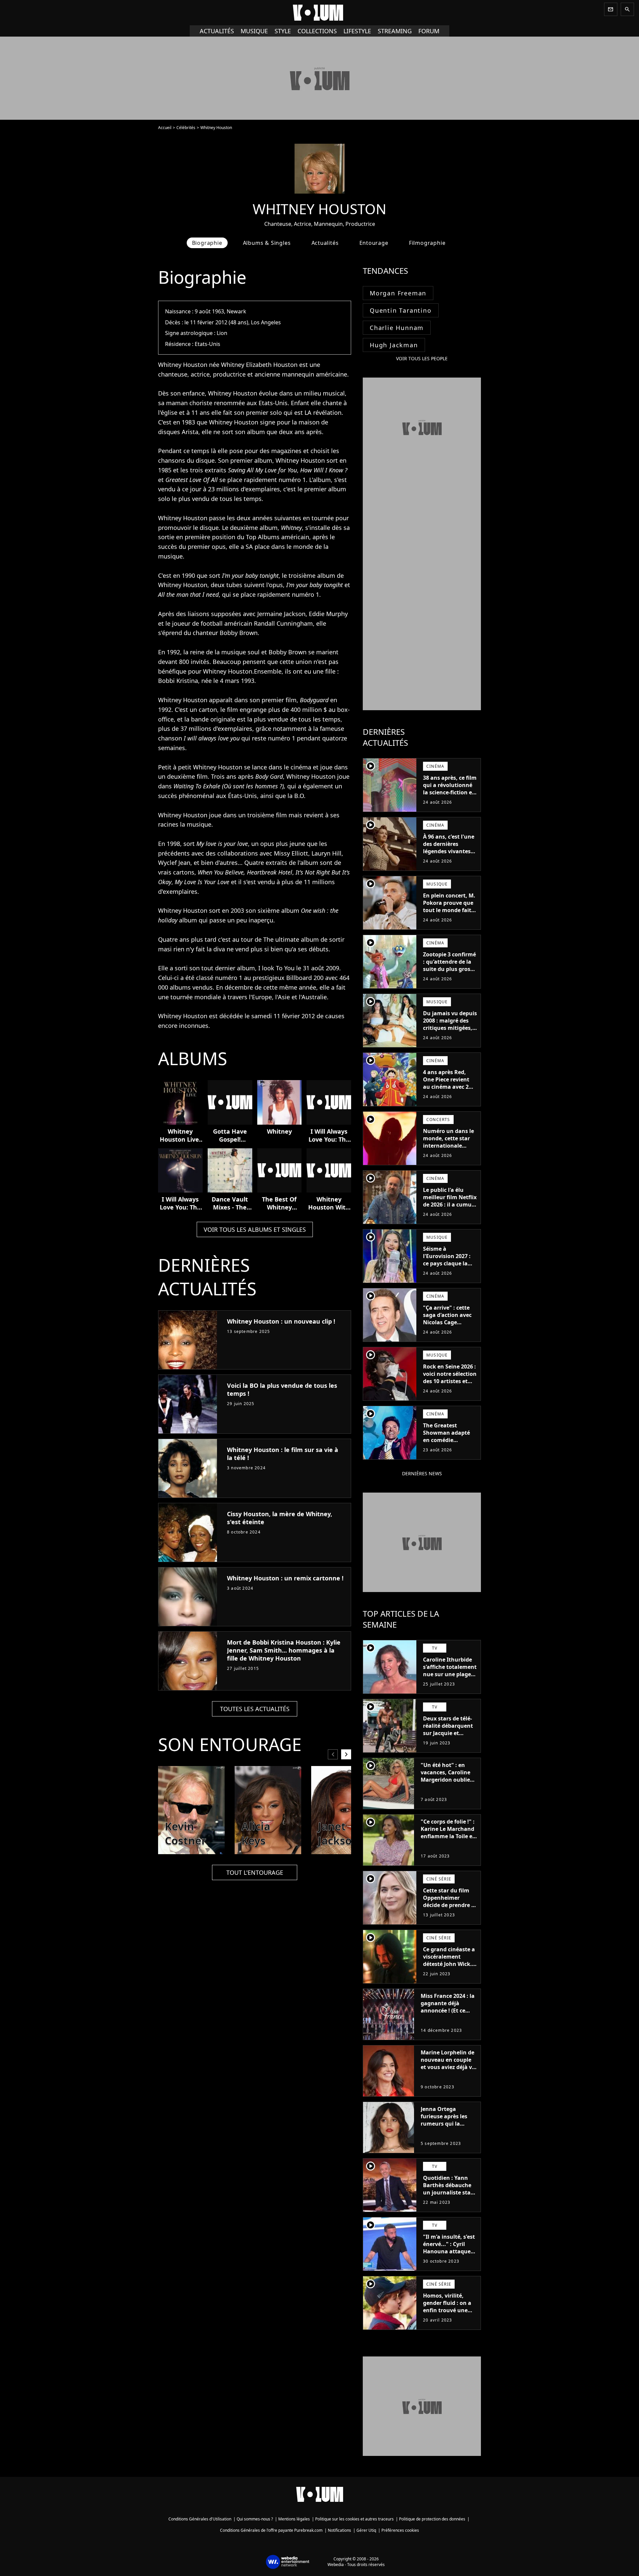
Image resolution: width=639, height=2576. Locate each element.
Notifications (339, 2530)
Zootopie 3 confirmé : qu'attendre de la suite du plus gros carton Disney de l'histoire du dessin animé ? (449, 973)
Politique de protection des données (432, 2519)
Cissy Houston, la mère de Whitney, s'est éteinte (280, 1518)
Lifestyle (357, 31)
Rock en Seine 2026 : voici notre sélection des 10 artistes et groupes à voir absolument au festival (450, 1385)
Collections (317, 31)
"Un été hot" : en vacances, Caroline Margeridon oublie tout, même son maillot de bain (445, 1780)
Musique (254, 31)
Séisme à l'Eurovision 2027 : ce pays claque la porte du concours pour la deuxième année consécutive (448, 1267)
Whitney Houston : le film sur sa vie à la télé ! (283, 1454)
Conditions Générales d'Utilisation (200, 2519)
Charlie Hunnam (397, 328)
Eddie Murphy (328, 614)
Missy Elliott (291, 853)
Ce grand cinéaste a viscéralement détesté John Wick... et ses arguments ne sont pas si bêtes (450, 1964)
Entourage (374, 243)
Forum (429, 31)
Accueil (165, 128)
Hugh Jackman (394, 345)
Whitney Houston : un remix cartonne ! (285, 1578)
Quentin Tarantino (401, 310)
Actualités (217, 31)
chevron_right (346, 1754)
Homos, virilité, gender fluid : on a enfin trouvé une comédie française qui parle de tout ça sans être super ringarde (449, 2318)
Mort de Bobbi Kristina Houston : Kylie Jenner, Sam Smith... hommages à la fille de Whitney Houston (284, 1650)
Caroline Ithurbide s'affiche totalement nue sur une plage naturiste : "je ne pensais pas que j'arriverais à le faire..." (450, 1682)
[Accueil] (319, 13)
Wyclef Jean (174, 863)
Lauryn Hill (326, 853)
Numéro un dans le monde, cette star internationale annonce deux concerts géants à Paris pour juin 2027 (449, 1149)
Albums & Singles (267, 243)
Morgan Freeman (398, 293)
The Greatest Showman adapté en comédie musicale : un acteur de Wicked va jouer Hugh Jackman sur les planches (450, 1447)
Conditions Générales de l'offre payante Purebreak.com (271, 2530)
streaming (395, 31)
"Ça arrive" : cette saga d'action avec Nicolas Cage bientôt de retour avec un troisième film (447, 1326)
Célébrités (186, 128)
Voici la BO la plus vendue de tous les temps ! (282, 1389)
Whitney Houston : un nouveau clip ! (281, 1321)
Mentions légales (294, 2519)
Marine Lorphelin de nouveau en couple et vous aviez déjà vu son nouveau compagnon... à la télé (448, 2071)
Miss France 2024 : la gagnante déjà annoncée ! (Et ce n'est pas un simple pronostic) (448, 2011)
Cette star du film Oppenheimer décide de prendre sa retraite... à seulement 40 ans (450, 1905)
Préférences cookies (400, 2530)
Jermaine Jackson (281, 614)
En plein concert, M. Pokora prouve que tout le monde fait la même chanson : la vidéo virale (449, 910)
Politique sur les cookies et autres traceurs (354, 2519)
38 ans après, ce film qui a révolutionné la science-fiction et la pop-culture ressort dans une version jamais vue (450, 796)
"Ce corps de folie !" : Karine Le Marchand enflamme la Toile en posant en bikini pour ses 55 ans (448, 1836)
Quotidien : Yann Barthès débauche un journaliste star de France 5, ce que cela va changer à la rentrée (449, 2196)
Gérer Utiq (366, 2530)
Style (283, 31)
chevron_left (333, 1754)
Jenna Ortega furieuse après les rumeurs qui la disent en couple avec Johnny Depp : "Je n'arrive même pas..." (446, 2131)
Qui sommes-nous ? (255, 2519)
